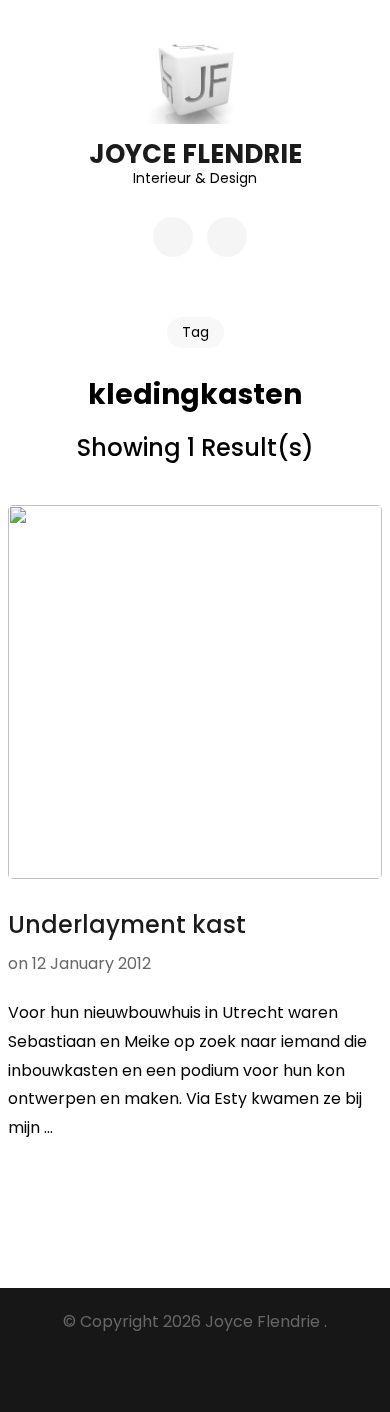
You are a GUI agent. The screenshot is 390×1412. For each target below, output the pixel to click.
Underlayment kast (127, 924)
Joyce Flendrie (195, 154)
